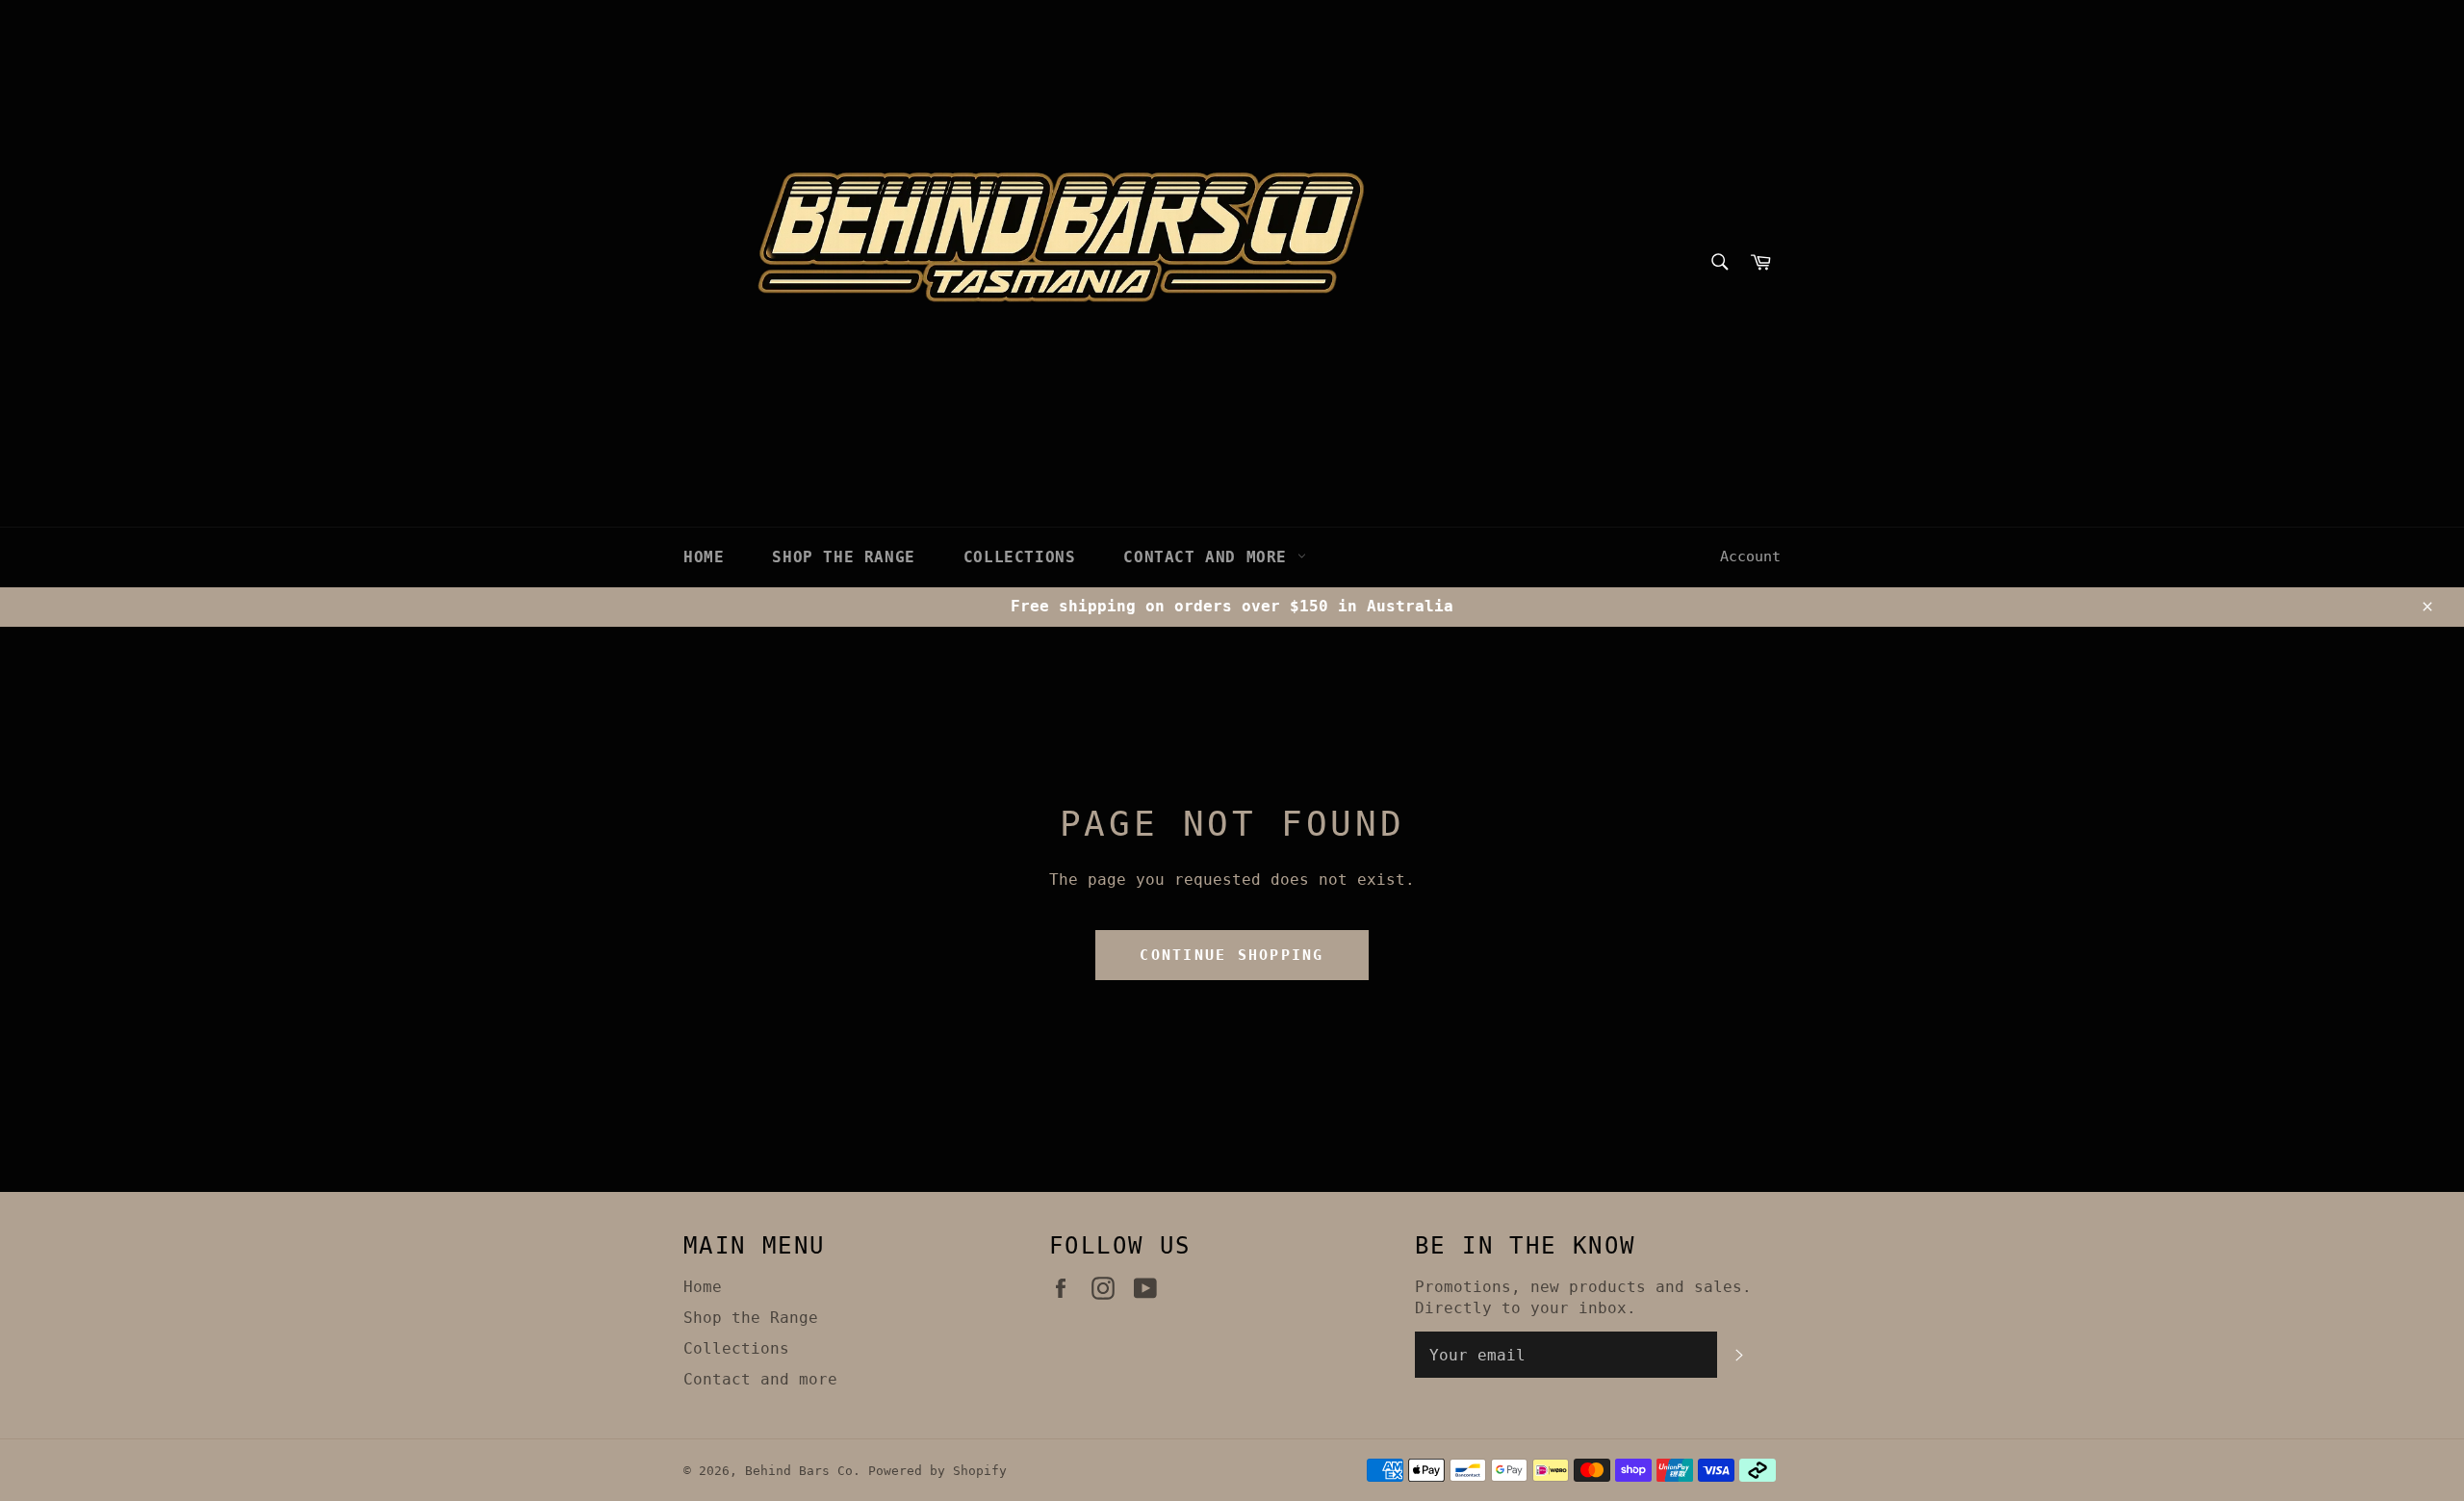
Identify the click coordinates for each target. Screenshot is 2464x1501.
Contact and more (1210, 557)
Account (1750, 556)
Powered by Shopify (937, 1471)
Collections (1020, 557)
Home (704, 557)
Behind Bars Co (799, 1471)
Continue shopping (1232, 955)
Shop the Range (843, 557)
